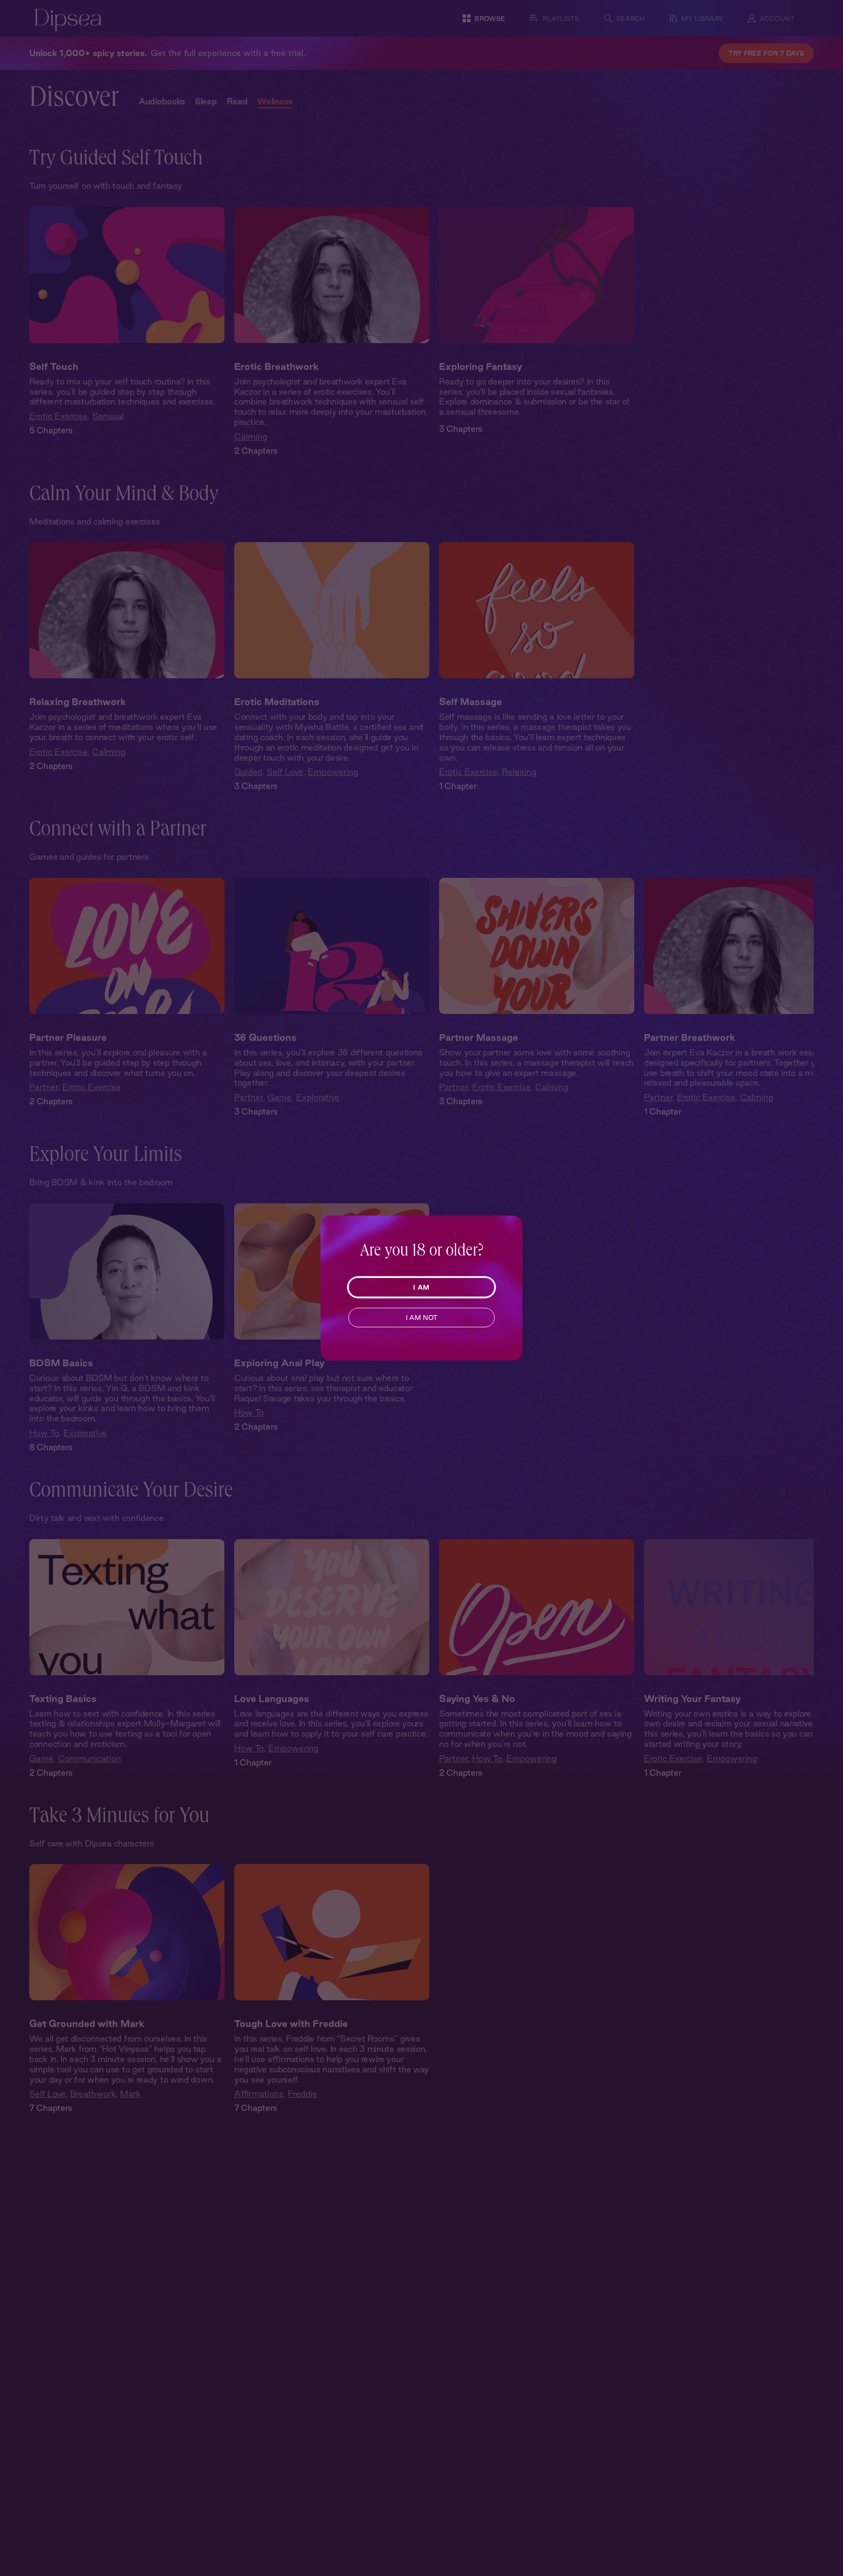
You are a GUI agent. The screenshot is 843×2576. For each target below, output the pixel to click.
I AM (421, 1287)
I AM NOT (422, 1318)
